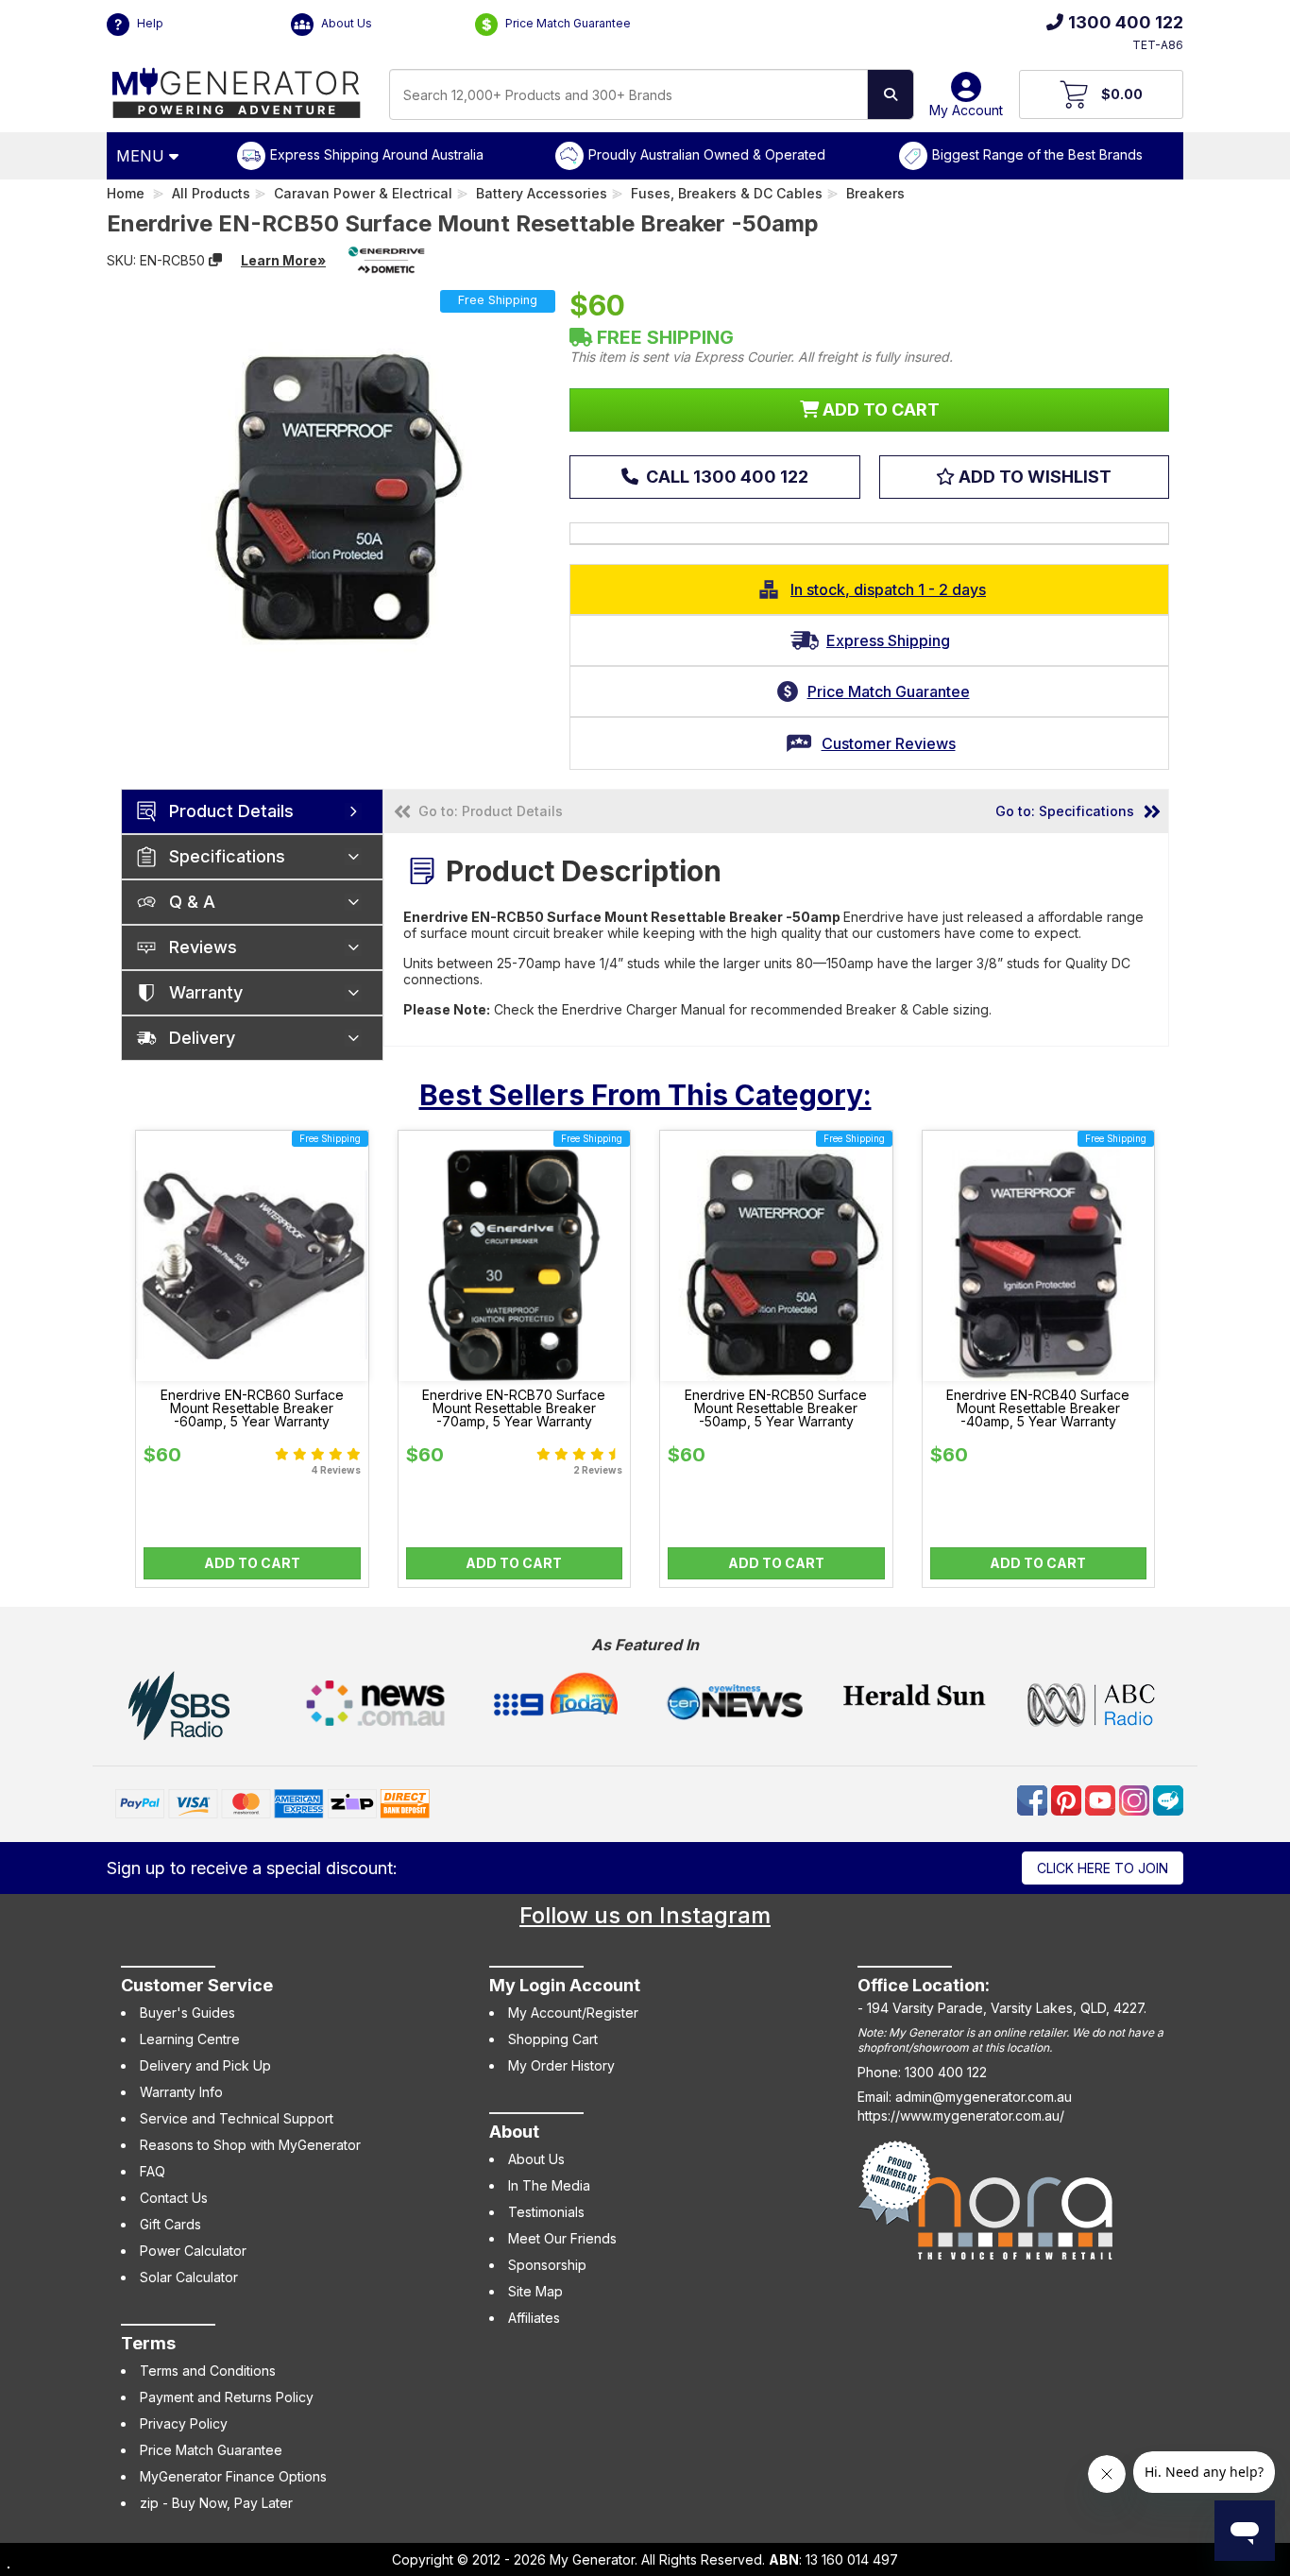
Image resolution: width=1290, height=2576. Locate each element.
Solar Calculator (189, 2277)
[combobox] (628, 94)
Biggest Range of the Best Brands (1037, 154)
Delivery (202, 1038)
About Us (345, 23)
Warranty (206, 992)
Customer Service (197, 1985)
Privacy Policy (184, 2423)
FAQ (153, 2171)
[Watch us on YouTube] (1102, 1798)
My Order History (561, 2065)
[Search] (891, 94)
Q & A (192, 902)
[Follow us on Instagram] (1136, 1798)
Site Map (535, 2291)
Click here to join (1103, 1868)
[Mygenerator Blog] (1168, 1798)
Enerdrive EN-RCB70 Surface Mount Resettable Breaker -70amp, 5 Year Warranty (514, 1408)
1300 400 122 (1126, 22)
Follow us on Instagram (645, 1915)
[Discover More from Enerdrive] (386, 260)
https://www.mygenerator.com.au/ (961, 2115)
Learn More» (283, 260)
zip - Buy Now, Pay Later (216, 2503)
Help (149, 23)
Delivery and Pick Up (205, 2065)
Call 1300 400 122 (725, 477)
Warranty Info (181, 2092)
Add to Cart (252, 1563)
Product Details (231, 811)
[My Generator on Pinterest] (1068, 1798)
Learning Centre (190, 2039)
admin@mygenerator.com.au (984, 2097)
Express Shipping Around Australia (377, 154)
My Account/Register (573, 2013)
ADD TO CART (879, 409)
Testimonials (546, 2212)
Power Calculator (193, 2251)
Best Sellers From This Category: (645, 1095)
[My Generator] (237, 88)
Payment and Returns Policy (227, 2397)
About (514, 2132)
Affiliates (534, 2318)
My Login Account (565, 1985)
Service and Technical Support (237, 2118)
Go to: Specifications (1065, 811)
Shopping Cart (553, 2039)
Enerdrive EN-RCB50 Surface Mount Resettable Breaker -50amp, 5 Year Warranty (776, 1408)
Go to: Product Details (491, 811)
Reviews (203, 947)
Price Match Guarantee (567, 23)
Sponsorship (547, 2265)
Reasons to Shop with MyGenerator (250, 2145)
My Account (966, 110)
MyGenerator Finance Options (233, 2476)
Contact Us (174, 2198)
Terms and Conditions (208, 2371)
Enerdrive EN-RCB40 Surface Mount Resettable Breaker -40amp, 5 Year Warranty (1038, 1408)
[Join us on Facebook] (1034, 1798)
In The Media (549, 2185)
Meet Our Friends (562, 2238)
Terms (148, 2343)
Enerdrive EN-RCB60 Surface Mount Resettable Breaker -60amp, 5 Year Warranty (252, 1408)
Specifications (227, 856)
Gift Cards (170, 2224)
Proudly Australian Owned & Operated (707, 154)
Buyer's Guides (187, 2013)
